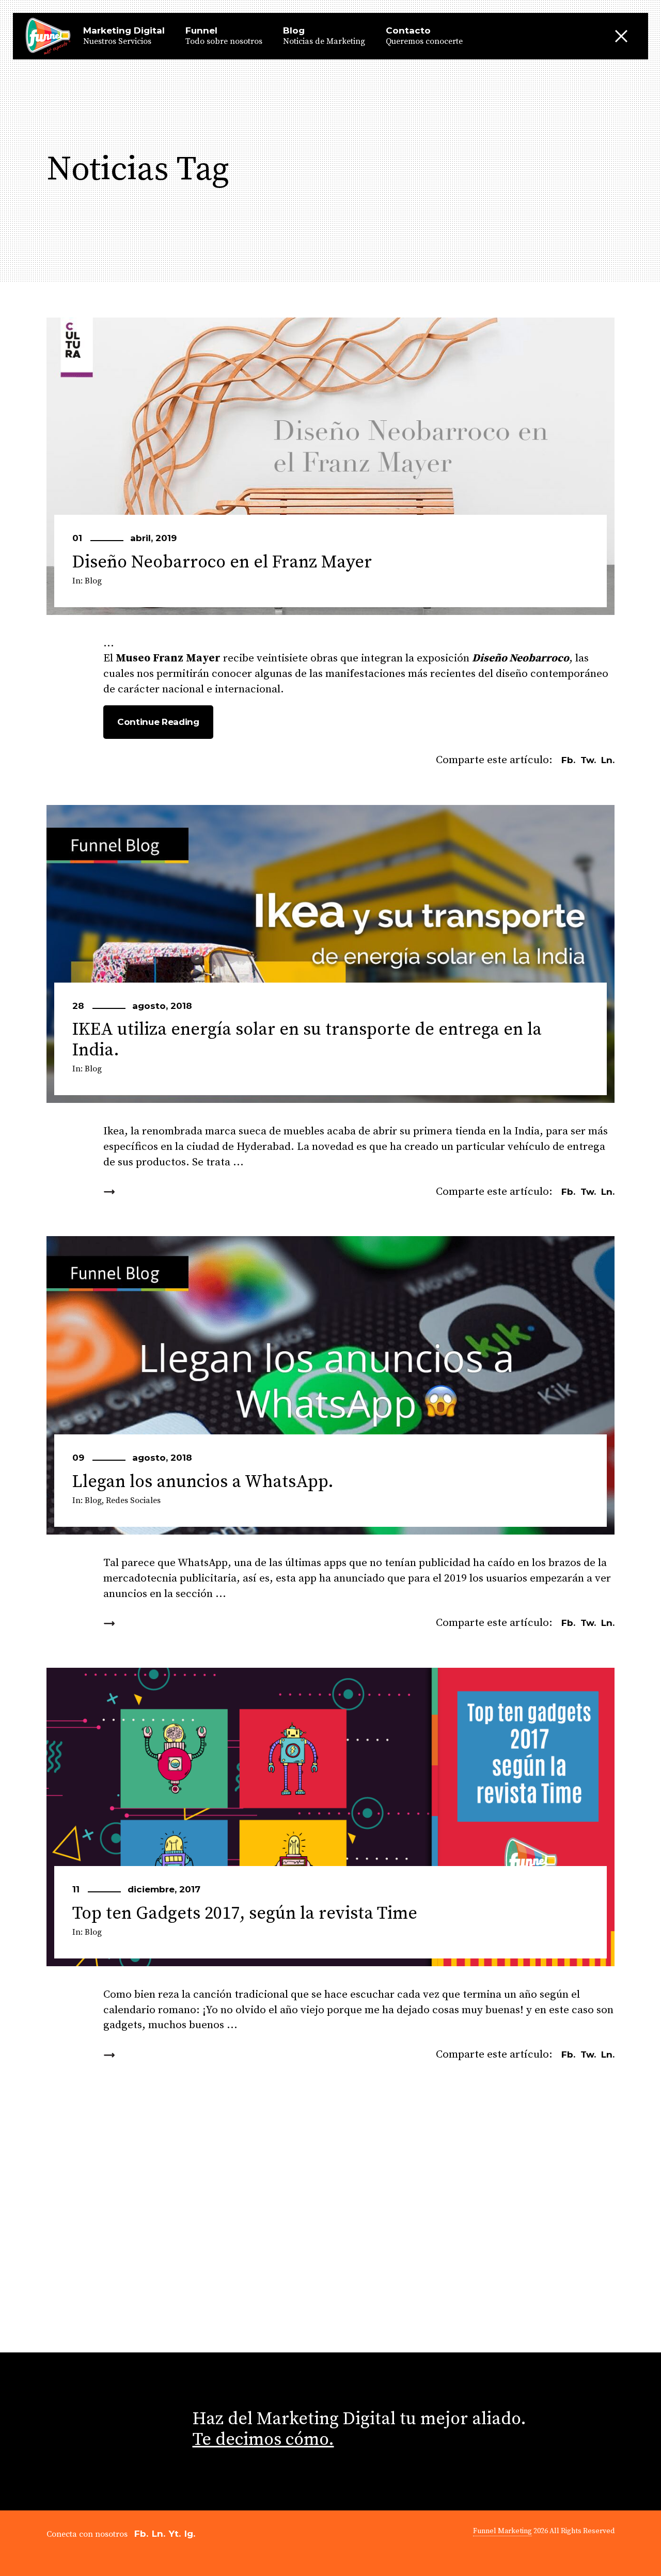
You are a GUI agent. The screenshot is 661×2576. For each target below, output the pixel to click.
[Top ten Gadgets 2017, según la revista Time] (330, 1817)
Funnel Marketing (502, 2531)
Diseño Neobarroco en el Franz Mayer (222, 562)
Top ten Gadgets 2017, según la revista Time (245, 1914)
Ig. (190, 2534)
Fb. (141, 2534)
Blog (93, 581)
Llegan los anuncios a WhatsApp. (203, 1482)
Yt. (175, 2534)
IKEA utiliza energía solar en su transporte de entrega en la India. (307, 1040)
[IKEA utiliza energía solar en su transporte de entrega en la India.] (330, 954)
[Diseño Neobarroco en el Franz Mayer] (330, 466)
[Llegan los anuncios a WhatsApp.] (330, 1385)
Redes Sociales (133, 1500)
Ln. (159, 2534)
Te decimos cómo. (263, 2440)
